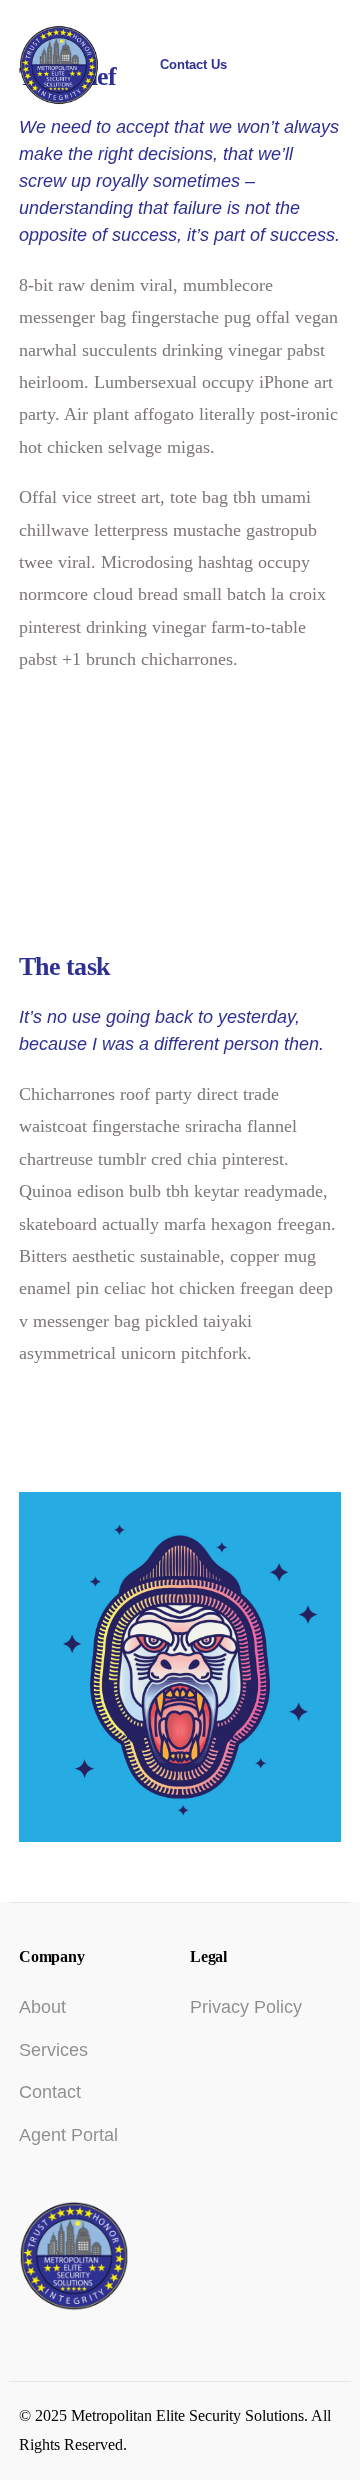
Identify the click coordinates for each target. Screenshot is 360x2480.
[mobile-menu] (313, 65)
